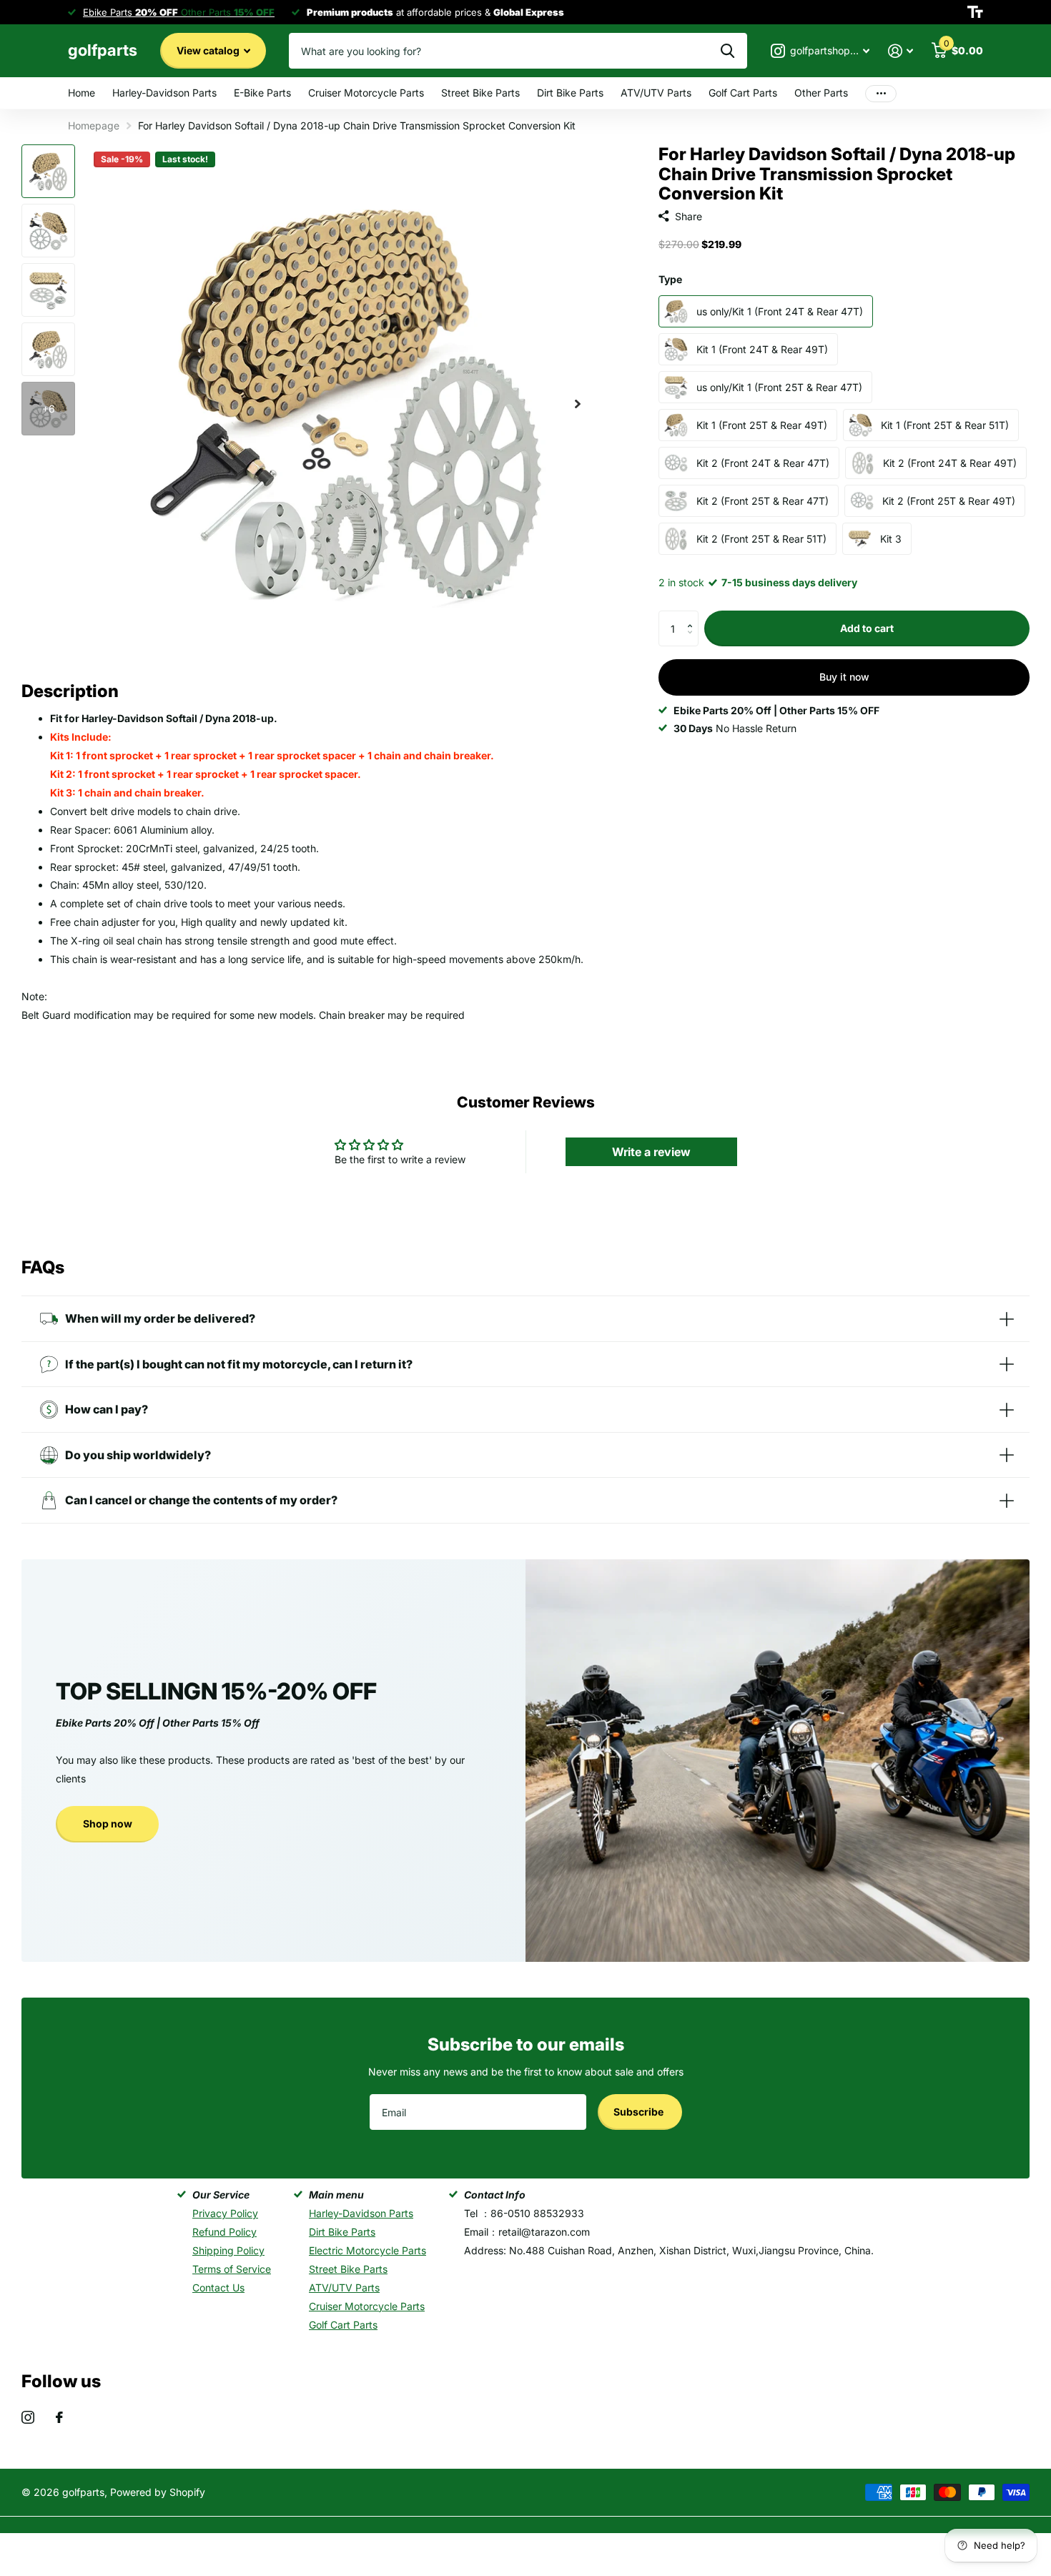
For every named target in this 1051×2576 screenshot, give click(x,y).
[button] (693, 616)
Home (82, 93)
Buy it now (844, 677)
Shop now (108, 1824)
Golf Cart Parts (743, 93)
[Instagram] (28, 2417)
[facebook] (59, 2417)
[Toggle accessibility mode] (975, 12)
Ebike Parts (130, 12)
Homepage (94, 125)
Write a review (651, 1152)
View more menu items (881, 93)
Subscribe (640, 2112)
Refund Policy (224, 2232)
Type (670, 279)
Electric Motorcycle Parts (367, 2250)
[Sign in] (900, 51)
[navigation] (48, 171)
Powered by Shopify (158, 2492)
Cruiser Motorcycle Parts (366, 93)
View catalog (209, 50)
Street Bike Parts (480, 93)
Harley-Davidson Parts (164, 93)
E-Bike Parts (262, 93)
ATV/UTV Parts (656, 93)
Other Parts (821, 93)
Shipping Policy (228, 2250)
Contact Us (218, 2288)
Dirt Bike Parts (570, 93)
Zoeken (727, 51)
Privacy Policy (225, 2213)
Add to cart (867, 628)
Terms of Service (232, 2269)
